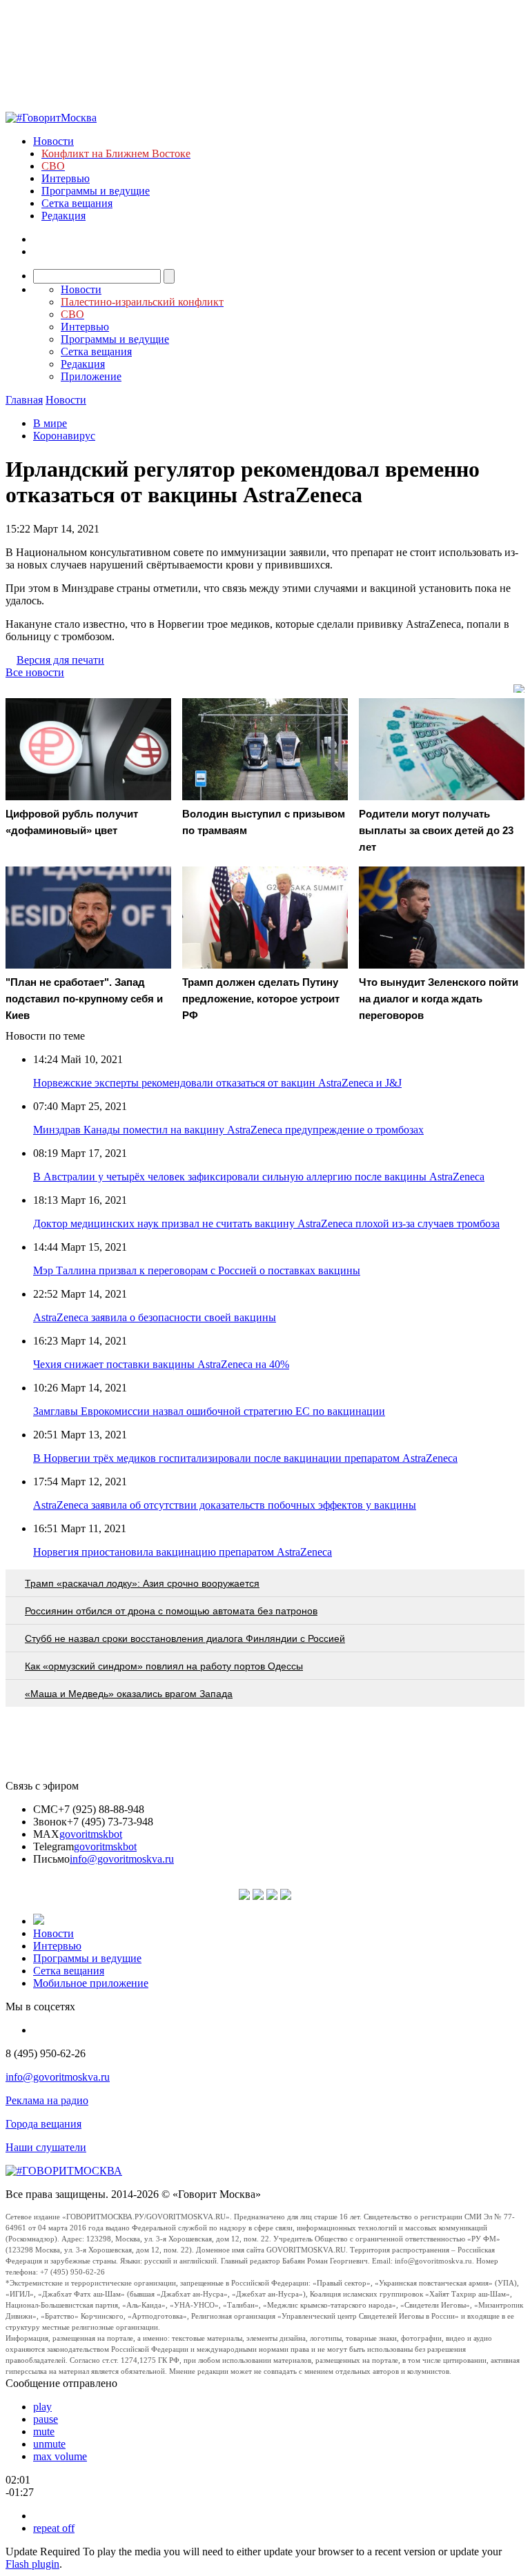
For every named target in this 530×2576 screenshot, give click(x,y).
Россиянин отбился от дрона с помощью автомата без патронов (171, 1611)
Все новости (35, 672)
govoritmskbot (91, 1834)
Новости (53, 141)
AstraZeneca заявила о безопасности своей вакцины (155, 1317)
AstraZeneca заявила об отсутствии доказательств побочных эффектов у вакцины (225, 1505)
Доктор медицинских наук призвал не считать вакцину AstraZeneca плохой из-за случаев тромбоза (266, 1223)
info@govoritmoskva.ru (122, 1859)
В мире (50, 423)
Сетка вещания (77, 203)
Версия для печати (60, 660)
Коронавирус (64, 436)
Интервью (66, 178)
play (42, 2407)
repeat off (54, 2528)
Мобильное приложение (91, 1983)
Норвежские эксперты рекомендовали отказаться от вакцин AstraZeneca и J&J (217, 1083)
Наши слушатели (46, 2147)
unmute (49, 2444)
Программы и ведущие (96, 191)
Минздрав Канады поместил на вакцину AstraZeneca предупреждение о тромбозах (228, 1130)
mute (44, 2431)
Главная (24, 400)
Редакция (63, 216)
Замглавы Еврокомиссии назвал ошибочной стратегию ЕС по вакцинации (209, 1411)
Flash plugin (32, 2564)
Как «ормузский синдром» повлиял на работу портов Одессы (164, 1666)
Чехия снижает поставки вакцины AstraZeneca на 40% (161, 1364)
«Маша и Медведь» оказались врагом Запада (129, 1694)
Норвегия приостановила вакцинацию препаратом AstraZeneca (183, 1552)
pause (46, 2419)
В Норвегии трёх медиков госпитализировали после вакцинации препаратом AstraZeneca (245, 1458)
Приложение (91, 376)
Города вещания (43, 2124)
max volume (60, 2456)
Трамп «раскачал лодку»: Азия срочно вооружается (142, 1583)
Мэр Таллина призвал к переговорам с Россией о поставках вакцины (197, 1270)
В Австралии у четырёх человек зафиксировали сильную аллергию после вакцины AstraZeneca (259, 1177)
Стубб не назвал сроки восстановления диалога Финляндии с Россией (185, 1638)
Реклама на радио (47, 2100)
